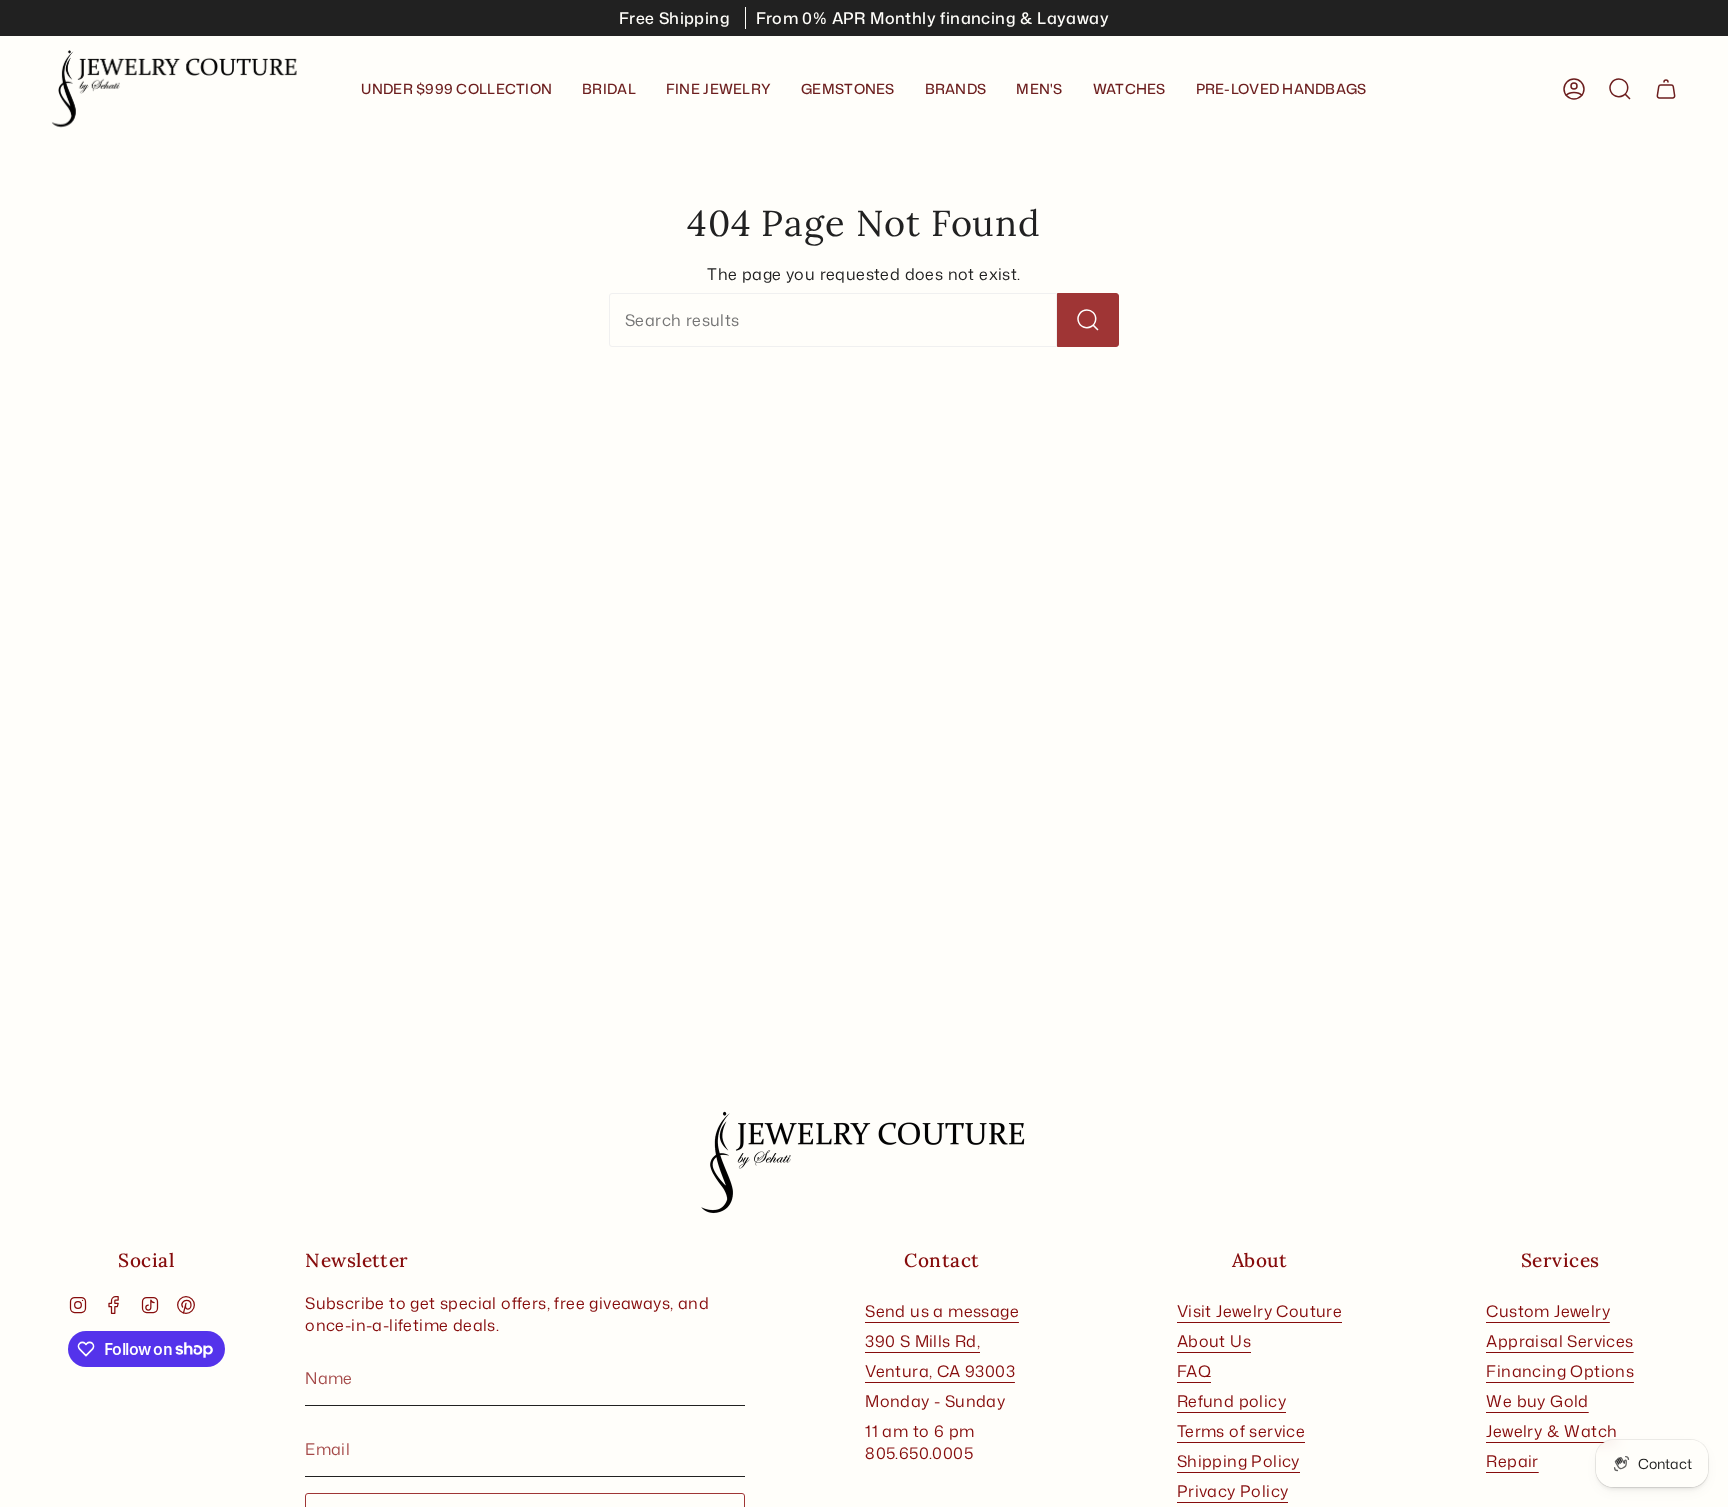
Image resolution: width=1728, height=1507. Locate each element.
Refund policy (1231, 1401)
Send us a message (942, 1311)
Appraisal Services (1559, 1341)
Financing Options (1560, 1371)
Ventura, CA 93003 (940, 1371)
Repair (1512, 1461)
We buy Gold (1537, 1401)
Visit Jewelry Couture (1259, 1311)
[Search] (1088, 320)
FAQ (1194, 1371)
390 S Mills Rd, (922, 1341)
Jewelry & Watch (1551, 1431)
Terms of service (1241, 1431)
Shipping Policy (1238, 1461)
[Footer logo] (864, 1163)
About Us (1214, 1341)
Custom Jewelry (1548, 1311)
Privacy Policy (1233, 1491)
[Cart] (1666, 89)
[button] (609, 89)
